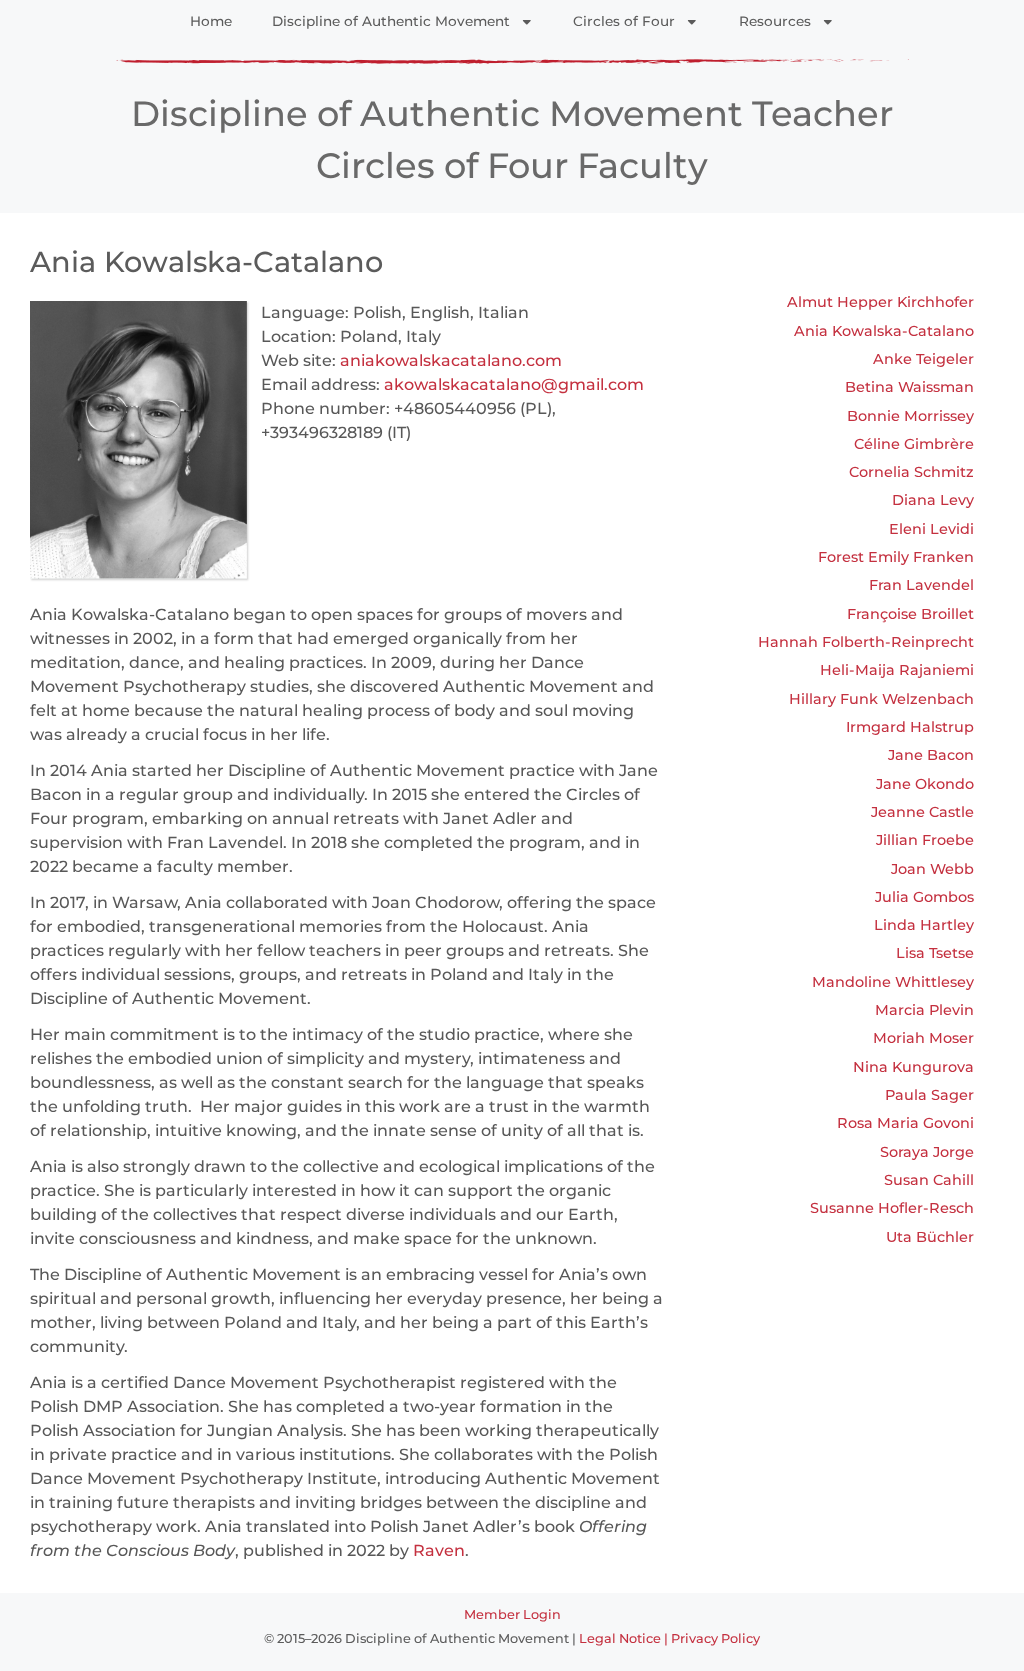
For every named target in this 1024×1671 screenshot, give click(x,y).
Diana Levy (933, 500)
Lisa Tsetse (935, 953)
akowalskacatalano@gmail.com (514, 384)
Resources (775, 21)
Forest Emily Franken (896, 557)
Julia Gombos (924, 897)
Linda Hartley (924, 925)
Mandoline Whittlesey (893, 982)
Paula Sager (929, 1095)
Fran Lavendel (921, 585)
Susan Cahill (929, 1180)
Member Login (512, 1614)
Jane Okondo (925, 784)
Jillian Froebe (925, 840)
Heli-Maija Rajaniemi (897, 670)
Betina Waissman (909, 387)
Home (211, 21)
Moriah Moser (923, 1038)
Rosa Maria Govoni (905, 1123)
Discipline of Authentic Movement (391, 21)
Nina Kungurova (913, 1067)
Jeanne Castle (922, 812)
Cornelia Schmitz (911, 472)
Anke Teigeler (923, 359)
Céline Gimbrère (914, 444)
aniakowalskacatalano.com (451, 360)
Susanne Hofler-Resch (892, 1208)
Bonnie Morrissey (910, 416)
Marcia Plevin (924, 1010)
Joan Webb (932, 869)
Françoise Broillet (910, 614)
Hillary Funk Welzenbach (881, 699)
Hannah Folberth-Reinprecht (866, 642)
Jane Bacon (931, 755)
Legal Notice (620, 1638)
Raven (439, 1550)
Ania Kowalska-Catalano (884, 331)
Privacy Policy (715, 1638)
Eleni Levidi (931, 529)
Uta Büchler (930, 1237)
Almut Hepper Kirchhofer (880, 302)
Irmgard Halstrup (910, 727)
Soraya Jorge (927, 1152)
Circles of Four (624, 21)
